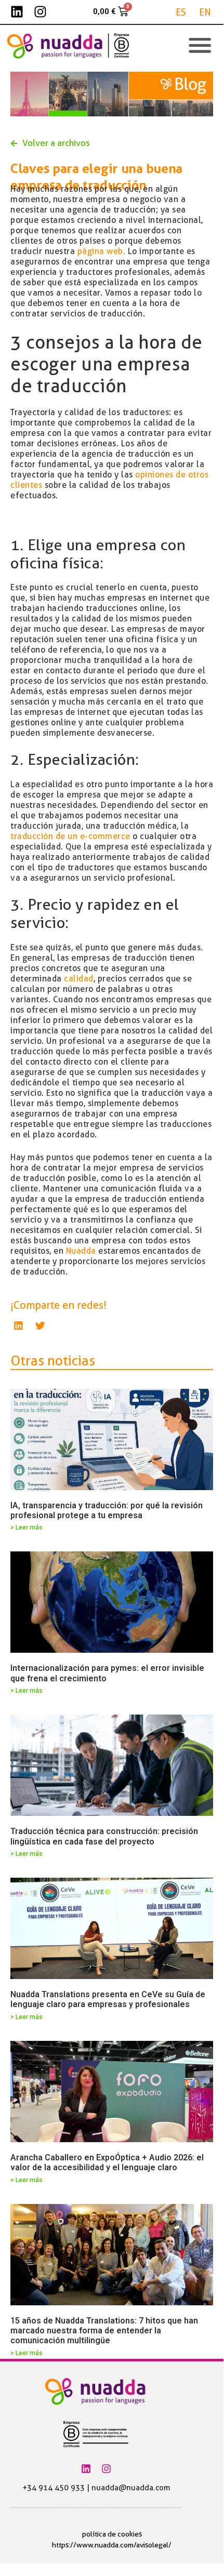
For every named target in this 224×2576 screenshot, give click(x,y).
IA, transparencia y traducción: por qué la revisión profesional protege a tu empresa (107, 1510)
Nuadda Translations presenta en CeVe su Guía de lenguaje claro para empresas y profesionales (108, 1999)
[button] (19, 1326)
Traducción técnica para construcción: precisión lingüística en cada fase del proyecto (104, 1836)
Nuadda (81, 1251)
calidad (79, 979)
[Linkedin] (17, 12)
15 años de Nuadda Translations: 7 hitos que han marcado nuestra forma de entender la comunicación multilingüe (104, 2331)
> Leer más (27, 1528)
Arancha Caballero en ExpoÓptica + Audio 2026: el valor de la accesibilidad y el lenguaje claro (107, 2162)
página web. (102, 251)
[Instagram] (40, 12)
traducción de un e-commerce (70, 836)
